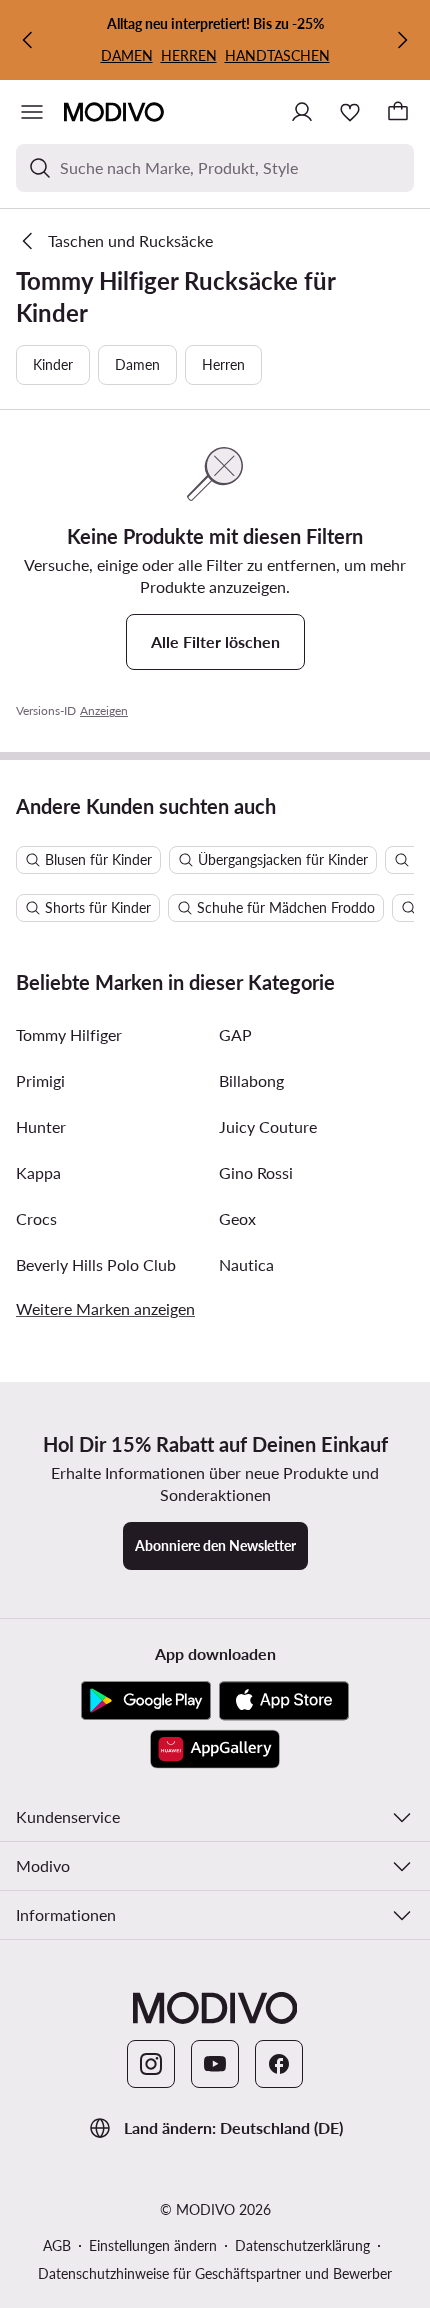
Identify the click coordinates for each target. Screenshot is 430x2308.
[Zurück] (28, 40)
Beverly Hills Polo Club (96, 1264)
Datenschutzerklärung (302, 2245)
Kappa (38, 1172)
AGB (57, 2245)
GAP (235, 1034)
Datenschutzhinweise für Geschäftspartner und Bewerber (215, 2273)
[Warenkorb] (398, 112)
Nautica (246, 1264)
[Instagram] (151, 2064)
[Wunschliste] (350, 112)
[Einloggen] (302, 112)
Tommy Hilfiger (69, 1034)
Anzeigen (104, 710)
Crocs (36, 1218)
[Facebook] (279, 2064)
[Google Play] (146, 1701)
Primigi (40, 1080)
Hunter (41, 1126)
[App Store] (284, 1701)
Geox (237, 1218)
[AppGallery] (215, 1749)
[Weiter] (402, 40)
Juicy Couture (268, 1126)
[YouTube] (215, 2064)
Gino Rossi (256, 1172)
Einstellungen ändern (153, 2245)
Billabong (251, 1080)
